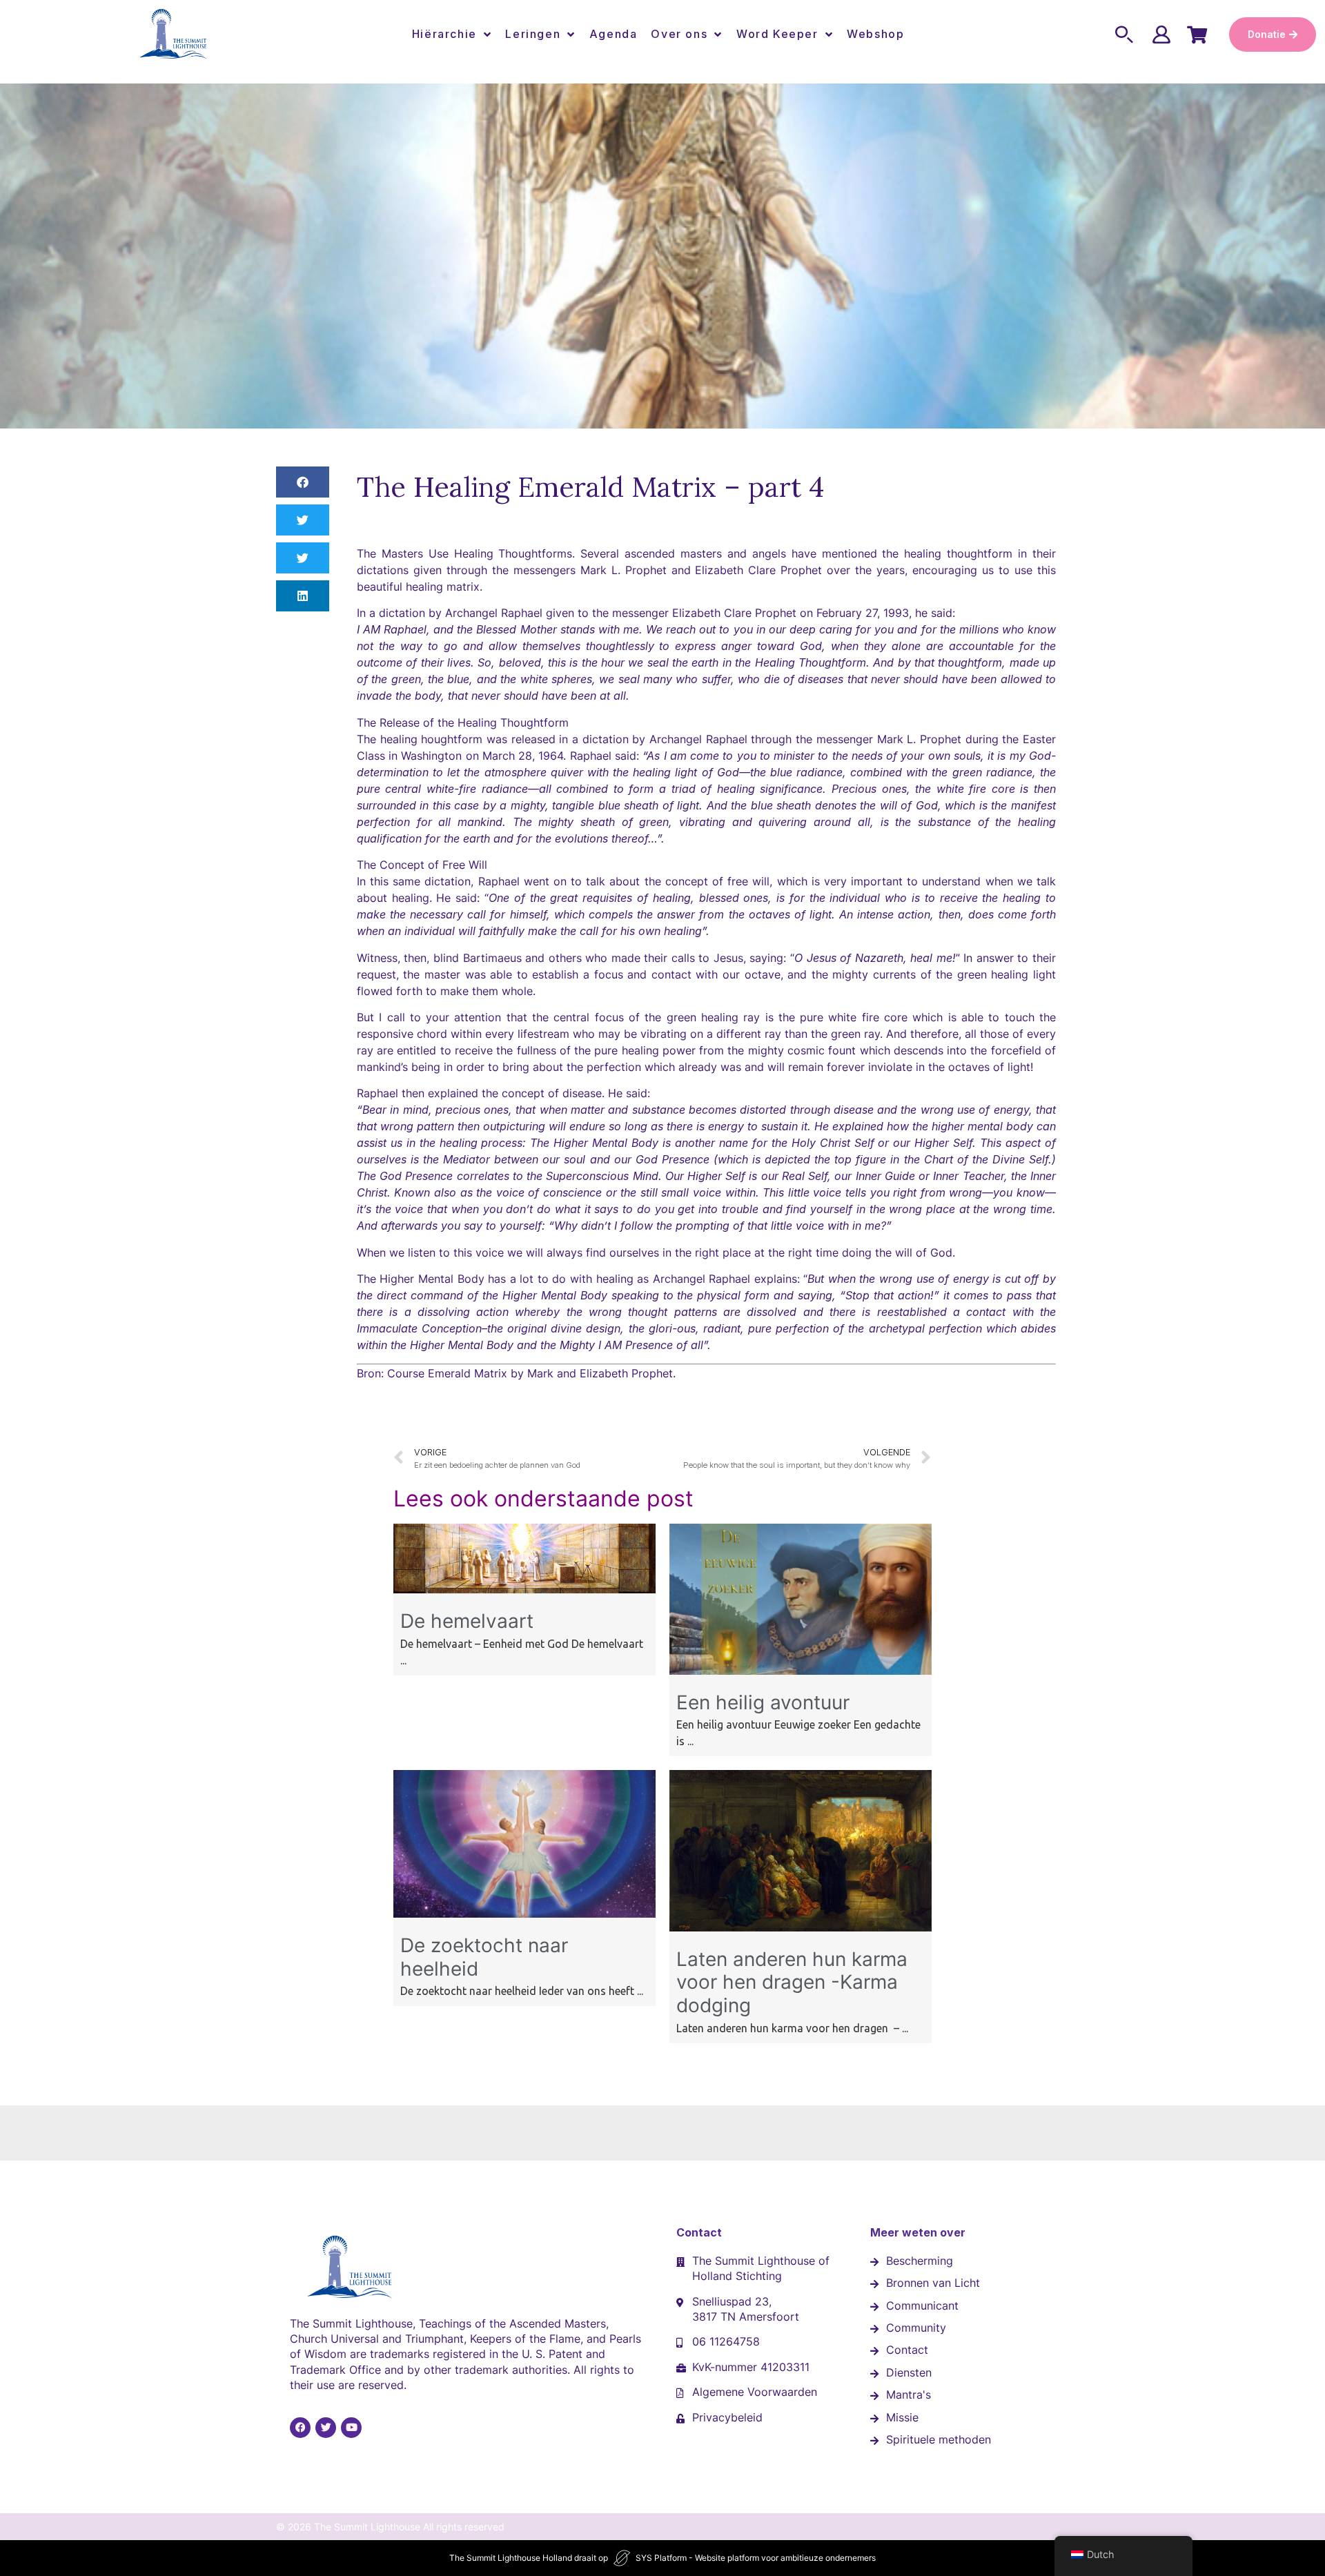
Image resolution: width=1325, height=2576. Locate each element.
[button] (303, 482)
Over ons (679, 34)
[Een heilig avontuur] (801, 1671)
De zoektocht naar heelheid (484, 1957)
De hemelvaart (467, 1621)
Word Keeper (777, 34)
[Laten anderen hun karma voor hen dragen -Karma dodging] (801, 1927)
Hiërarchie (444, 34)
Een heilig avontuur (763, 1702)
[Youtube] (351, 2428)
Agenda (614, 34)
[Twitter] (326, 2428)
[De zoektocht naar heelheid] (524, 1914)
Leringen (533, 34)
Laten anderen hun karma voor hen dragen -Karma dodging (792, 1982)
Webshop (875, 34)
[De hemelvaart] (524, 1589)
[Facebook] (300, 2428)
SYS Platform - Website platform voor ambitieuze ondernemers (756, 2558)
